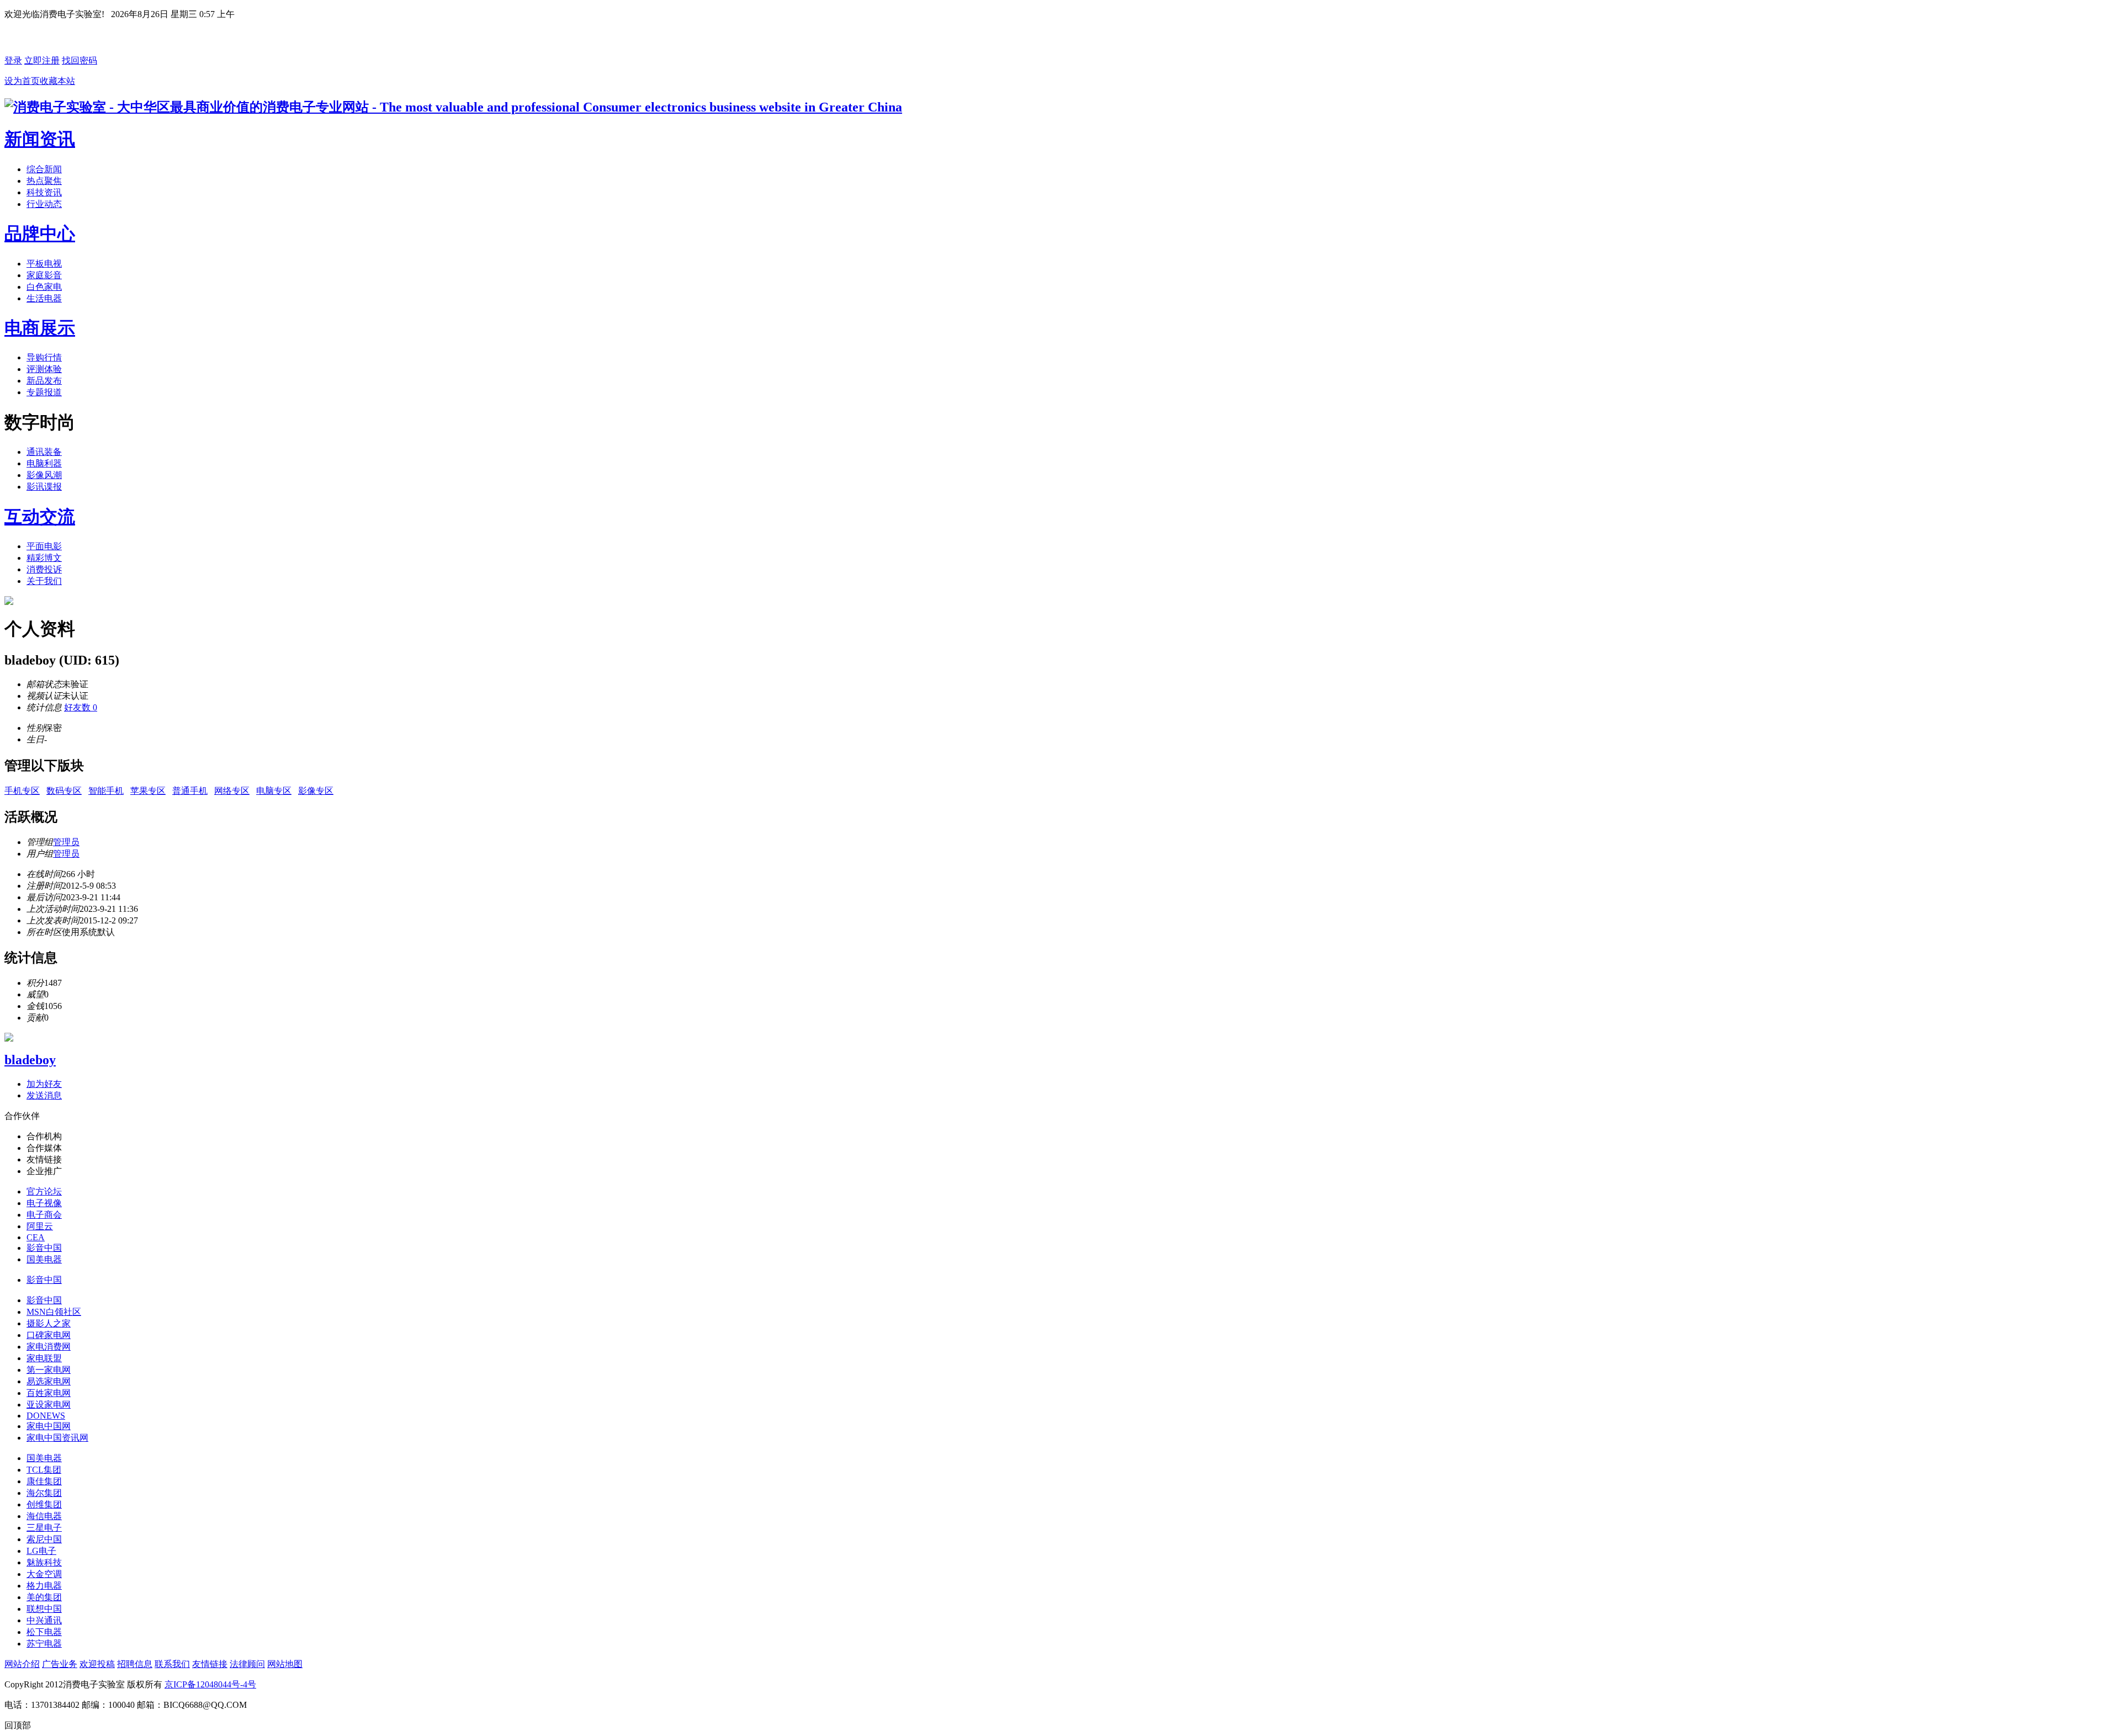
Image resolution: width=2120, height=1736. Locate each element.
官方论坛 (44, 1191)
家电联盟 (44, 1358)
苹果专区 (148, 791)
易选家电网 (49, 1381)
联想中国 (44, 1609)
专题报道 (44, 392)
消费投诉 (44, 569)
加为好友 (44, 1084)
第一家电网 (49, 1370)
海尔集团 (44, 1493)
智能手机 (106, 791)
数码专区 (64, 791)
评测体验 (44, 369)
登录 (13, 60)
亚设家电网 (49, 1405)
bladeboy (30, 1060)
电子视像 (44, 1203)
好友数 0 (81, 707)
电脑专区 (274, 791)
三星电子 (44, 1528)
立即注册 (42, 60)
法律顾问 (247, 1664)
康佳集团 (44, 1481)
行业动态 (44, 204)
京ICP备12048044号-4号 (210, 1684)
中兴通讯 (44, 1620)
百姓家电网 (49, 1393)
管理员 (66, 842)
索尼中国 (44, 1539)
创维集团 (44, 1504)
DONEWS (46, 1416)
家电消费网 (49, 1347)
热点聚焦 (44, 181)
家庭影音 (44, 275)
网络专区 (232, 791)
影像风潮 (44, 475)
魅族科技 (44, 1562)
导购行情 (44, 357)
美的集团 (44, 1597)
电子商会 (44, 1215)
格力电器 (44, 1586)
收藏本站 (57, 81)
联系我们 (172, 1664)
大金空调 (44, 1574)
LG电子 (41, 1551)
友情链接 (210, 1664)
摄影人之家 (49, 1323)
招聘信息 (135, 1664)
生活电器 (44, 298)
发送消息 (44, 1095)
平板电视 (44, 264)
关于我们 (44, 581)
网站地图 (285, 1664)
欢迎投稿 (97, 1664)
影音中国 (44, 1248)
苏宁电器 (44, 1644)
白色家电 (44, 287)
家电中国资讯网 (57, 1438)
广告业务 (60, 1664)
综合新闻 (44, 169)
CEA (36, 1237)
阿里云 (40, 1226)
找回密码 (79, 60)
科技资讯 (44, 192)
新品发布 (44, 381)
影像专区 (316, 791)
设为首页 (22, 81)
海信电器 (44, 1516)
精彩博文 (44, 558)
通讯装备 (44, 452)
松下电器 (44, 1632)
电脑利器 (44, 463)
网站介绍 (22, 1664)
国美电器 (44, 1259)
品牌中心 (40, 233)
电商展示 (40, 328)
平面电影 (44, 546)
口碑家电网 (49, 1335)
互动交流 (40, 517)
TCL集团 (44, 1470)
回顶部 (18, 1725)
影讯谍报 (44, 487)
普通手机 (190, 791)
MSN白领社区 (54, 1312)
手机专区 (22, 791)
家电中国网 (49, 1426)
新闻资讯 (40, 139)
